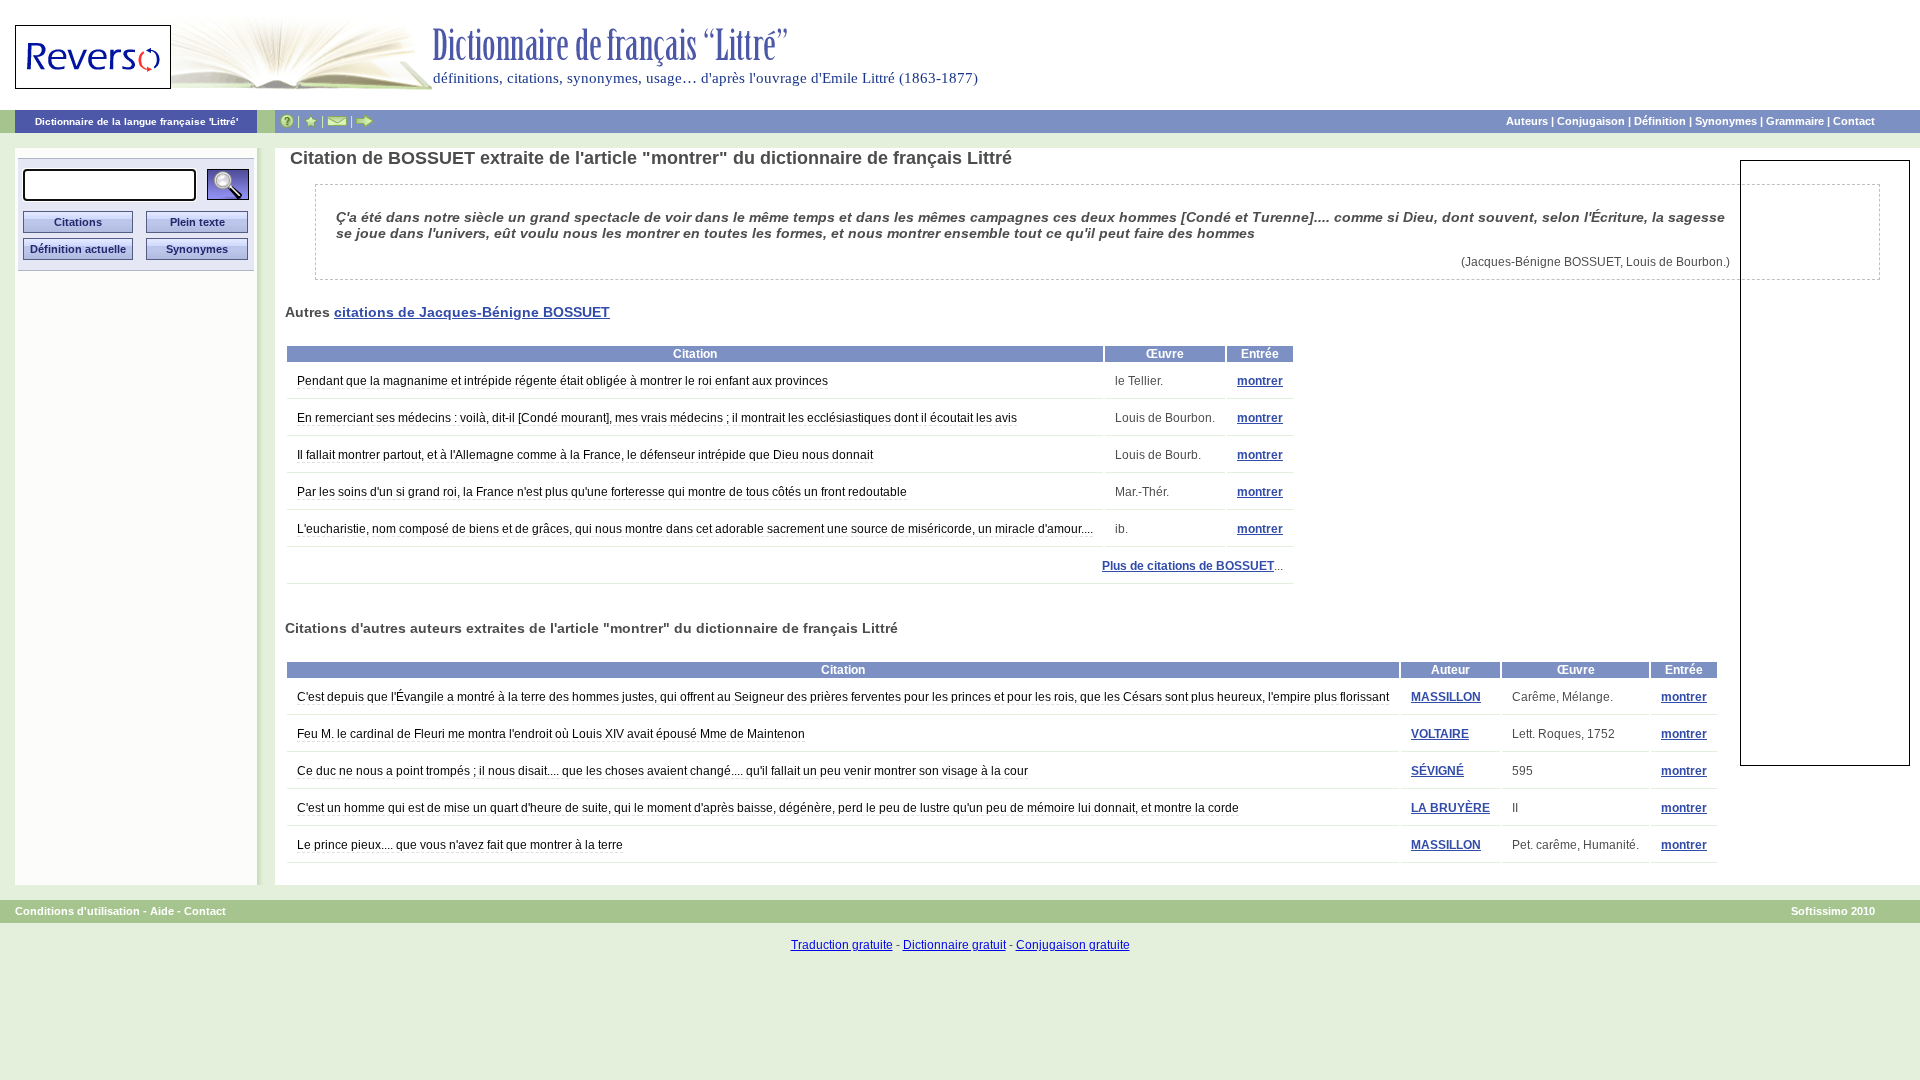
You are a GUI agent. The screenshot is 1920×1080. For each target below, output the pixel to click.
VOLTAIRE (1440, 734)
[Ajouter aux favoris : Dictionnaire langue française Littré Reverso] (310, 121)
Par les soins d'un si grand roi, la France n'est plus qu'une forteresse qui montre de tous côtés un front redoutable (602, 492)
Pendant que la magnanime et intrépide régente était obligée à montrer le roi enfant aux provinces (562, 381)
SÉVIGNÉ (1437, 771)
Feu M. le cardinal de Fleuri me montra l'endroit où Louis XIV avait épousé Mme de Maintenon (551, 734)
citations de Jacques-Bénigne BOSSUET (472, 312)
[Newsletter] (337, 121)
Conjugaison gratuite (1073, 945)
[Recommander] (364, 121)
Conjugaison (1591, 121)
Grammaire (1795, 121)
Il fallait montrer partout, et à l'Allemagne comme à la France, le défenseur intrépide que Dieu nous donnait (585, 455)
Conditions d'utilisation (77, 911)
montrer (1260, 381)
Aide (162, 911)
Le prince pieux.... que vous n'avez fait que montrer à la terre (460, 845)
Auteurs (1527, 121)
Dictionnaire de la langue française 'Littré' (136, 121)
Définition (1660, 121)
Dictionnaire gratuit (954, 945)
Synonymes (1726, 121)
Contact (1854, 121)
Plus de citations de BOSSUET (1188, 566)
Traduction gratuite (842, 945)
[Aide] (287, 121)
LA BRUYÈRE (1450, 808)
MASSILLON (1446, 697)
